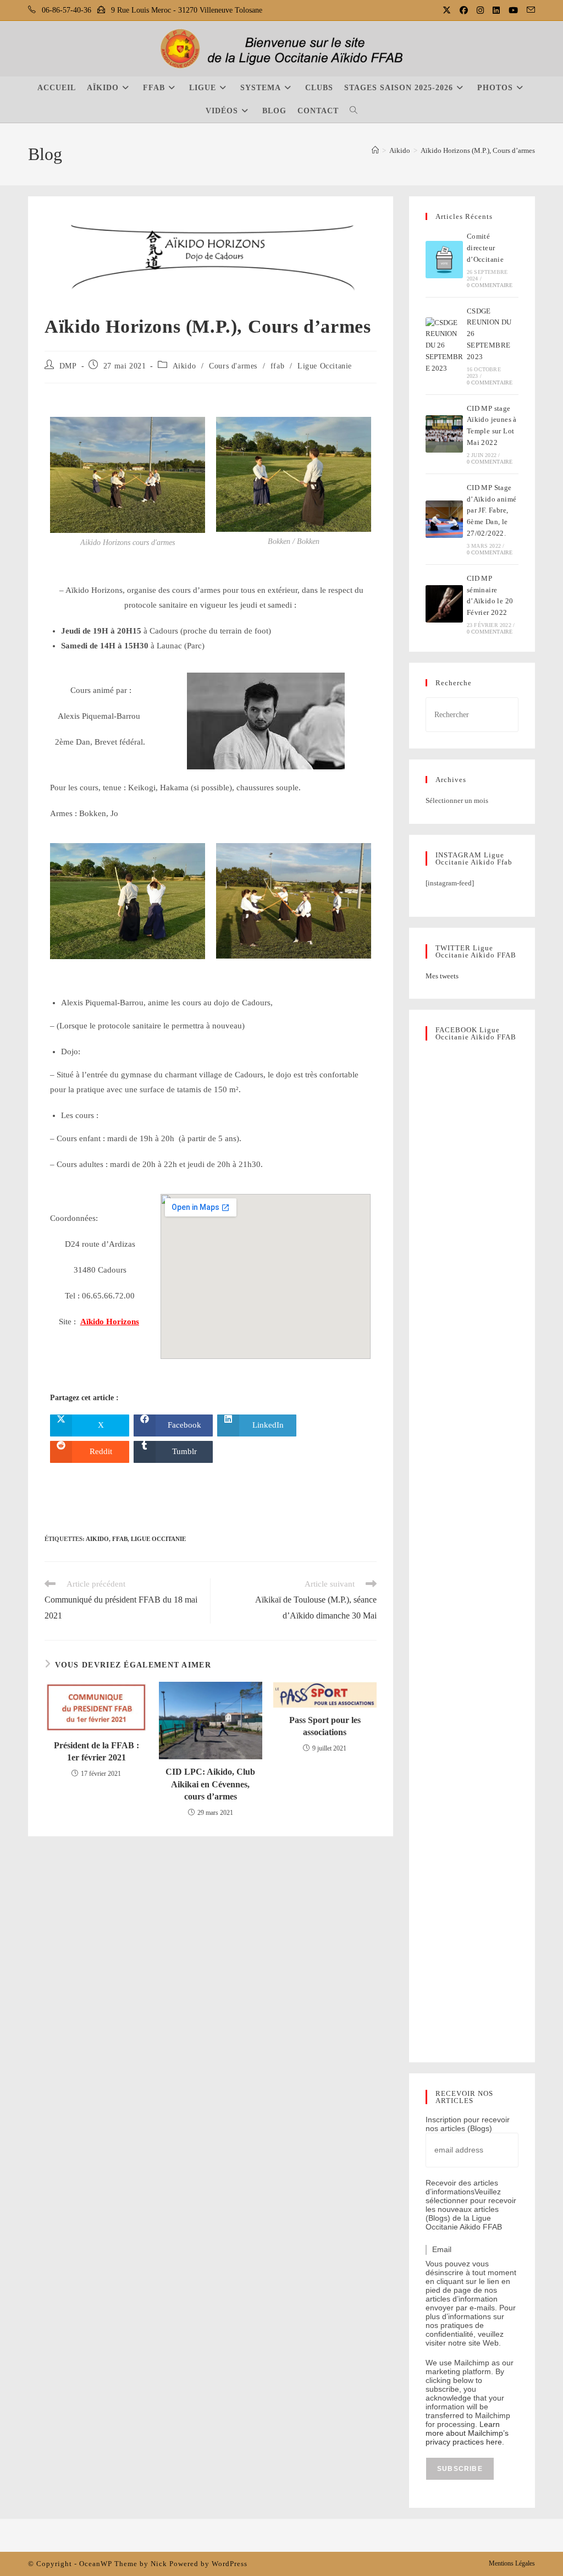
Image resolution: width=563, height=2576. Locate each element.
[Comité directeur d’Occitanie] (444, 260)
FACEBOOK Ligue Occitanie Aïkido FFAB (476, 1033)
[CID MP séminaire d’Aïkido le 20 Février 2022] (444, 604)
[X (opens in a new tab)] (448, 10)
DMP (68, 366)
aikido (97, 1539)
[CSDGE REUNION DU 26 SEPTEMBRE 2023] (444, 346)
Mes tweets (442, 976)
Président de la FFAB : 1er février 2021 (96, 1751)
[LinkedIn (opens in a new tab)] (497, 10)
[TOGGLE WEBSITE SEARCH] (354, 111)
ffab (277, 366)
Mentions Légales (512, 2563)
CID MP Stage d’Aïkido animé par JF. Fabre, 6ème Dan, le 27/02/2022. (492, 510)
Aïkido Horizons (110, 1322)
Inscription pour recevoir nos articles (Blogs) (468, 2124)
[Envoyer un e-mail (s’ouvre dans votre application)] (529, 10)
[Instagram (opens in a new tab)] (481, 10)
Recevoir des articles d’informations (462, 2187)
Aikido (184, 366)
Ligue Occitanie (325, 366)
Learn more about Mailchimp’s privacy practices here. (467, 2433)
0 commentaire (490, 285)
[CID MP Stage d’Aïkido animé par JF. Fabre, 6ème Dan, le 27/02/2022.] (444, 519)
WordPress (230, 2564)
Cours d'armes (233, 366)
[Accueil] (375, 150)
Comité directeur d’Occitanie (485, 248)
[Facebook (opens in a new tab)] (465, 10)
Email (442, 2249)
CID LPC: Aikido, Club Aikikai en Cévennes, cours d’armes (210, 1784)
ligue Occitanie (158, 1539)
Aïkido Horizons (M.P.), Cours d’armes (478, 150)
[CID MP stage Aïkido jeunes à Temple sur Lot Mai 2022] (444, 434)
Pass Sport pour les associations (325, 1726)
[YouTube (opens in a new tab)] (514, 10)
